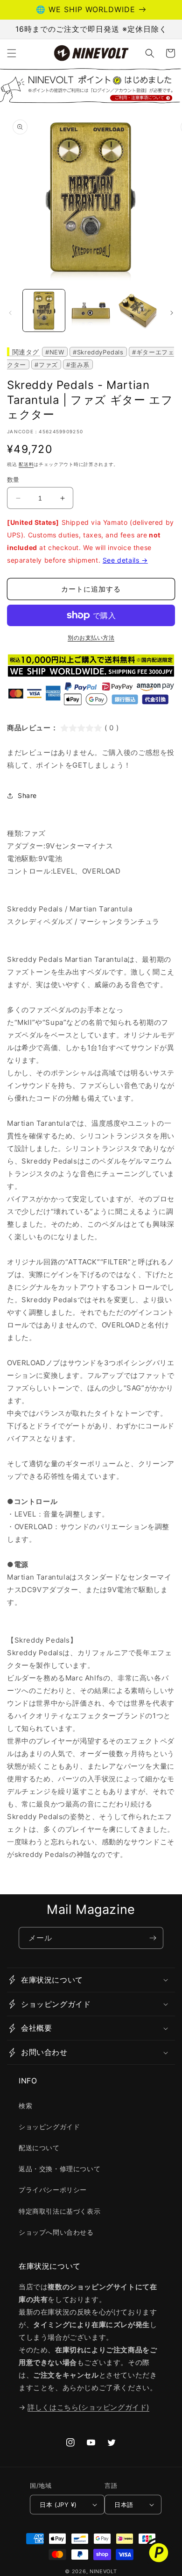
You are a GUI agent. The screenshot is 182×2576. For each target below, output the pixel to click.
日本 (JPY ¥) (58, 2505)
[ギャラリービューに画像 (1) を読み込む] (44, 311)
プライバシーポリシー (53, 2190)
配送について (39, 2148)
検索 (25, 2106)
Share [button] (27, 795)
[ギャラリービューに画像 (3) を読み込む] (138, 311)
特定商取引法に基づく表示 (59, 2211)
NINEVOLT (103, 2571)
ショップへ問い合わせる (56, 2232)
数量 (13, 480)
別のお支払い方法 (91, 638)
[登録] (153, 1938)
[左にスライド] (10, 313)
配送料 (26, 464)
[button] (12, 53)
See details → (125, 560)
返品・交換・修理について (59, 2169)
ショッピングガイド (49, 2127)
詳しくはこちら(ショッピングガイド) (88, 2407)
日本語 (124, 2505)
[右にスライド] (172, 313)
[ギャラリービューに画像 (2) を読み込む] (91, 311)
